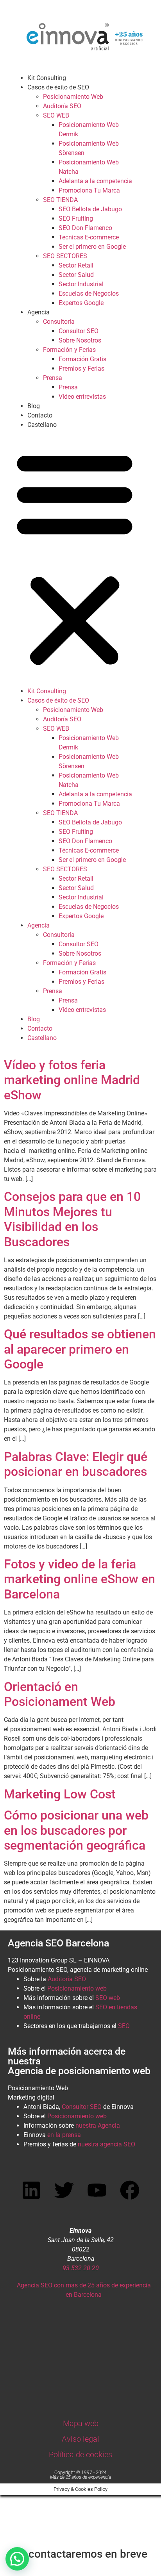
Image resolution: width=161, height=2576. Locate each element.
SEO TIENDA (60, 200)
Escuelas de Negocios (89, 293)
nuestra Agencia (98, 2126)
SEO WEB (56, 115)
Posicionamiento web (77, 1988)
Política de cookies (80, 2455)
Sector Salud (76, 275)
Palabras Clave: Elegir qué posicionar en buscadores (76, 1464)
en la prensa (64, 2135)
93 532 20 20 (81, 2268)
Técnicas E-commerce (89, 237)
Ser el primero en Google (92, 247)
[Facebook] (130, 2190)
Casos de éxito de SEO (58, 87)
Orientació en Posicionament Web (60, 1694)
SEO (124, 2026)
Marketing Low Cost (60, 1794)
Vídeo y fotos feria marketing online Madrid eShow (72, 1080)
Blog (34, 406)
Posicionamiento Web (73, 97)
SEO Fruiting (76, 219)
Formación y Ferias (69, 350)
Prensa (53, 378)
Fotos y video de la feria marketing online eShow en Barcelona (80, 1579)
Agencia (38, 312)
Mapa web (81, 2423)
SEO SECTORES (65, 256)
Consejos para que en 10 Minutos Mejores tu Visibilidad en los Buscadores (72, 1219)
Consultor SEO (79, 331)
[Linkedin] (31, 2190)
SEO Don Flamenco (85, 228)
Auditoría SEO (62, 106)
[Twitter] (64, 2190)
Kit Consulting (47, 78)
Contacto (40, 415)
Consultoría (59, 322)
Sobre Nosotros (80, 340)
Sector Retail (76, 265)
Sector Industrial (81, 284)
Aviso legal (80, 2439)
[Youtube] (97, 2190)
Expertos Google (81, 303)
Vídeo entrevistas (82, 397)
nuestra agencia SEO (106, 2144)
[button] (75, 558)
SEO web (108, 1998)
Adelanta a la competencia (95, 181)
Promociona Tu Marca (89, 190)
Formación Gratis (82, 359)
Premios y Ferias (81, 368)
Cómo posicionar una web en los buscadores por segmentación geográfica (76, 1830)
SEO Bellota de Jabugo (90, 209)
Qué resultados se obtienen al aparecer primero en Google (80, 1349)
